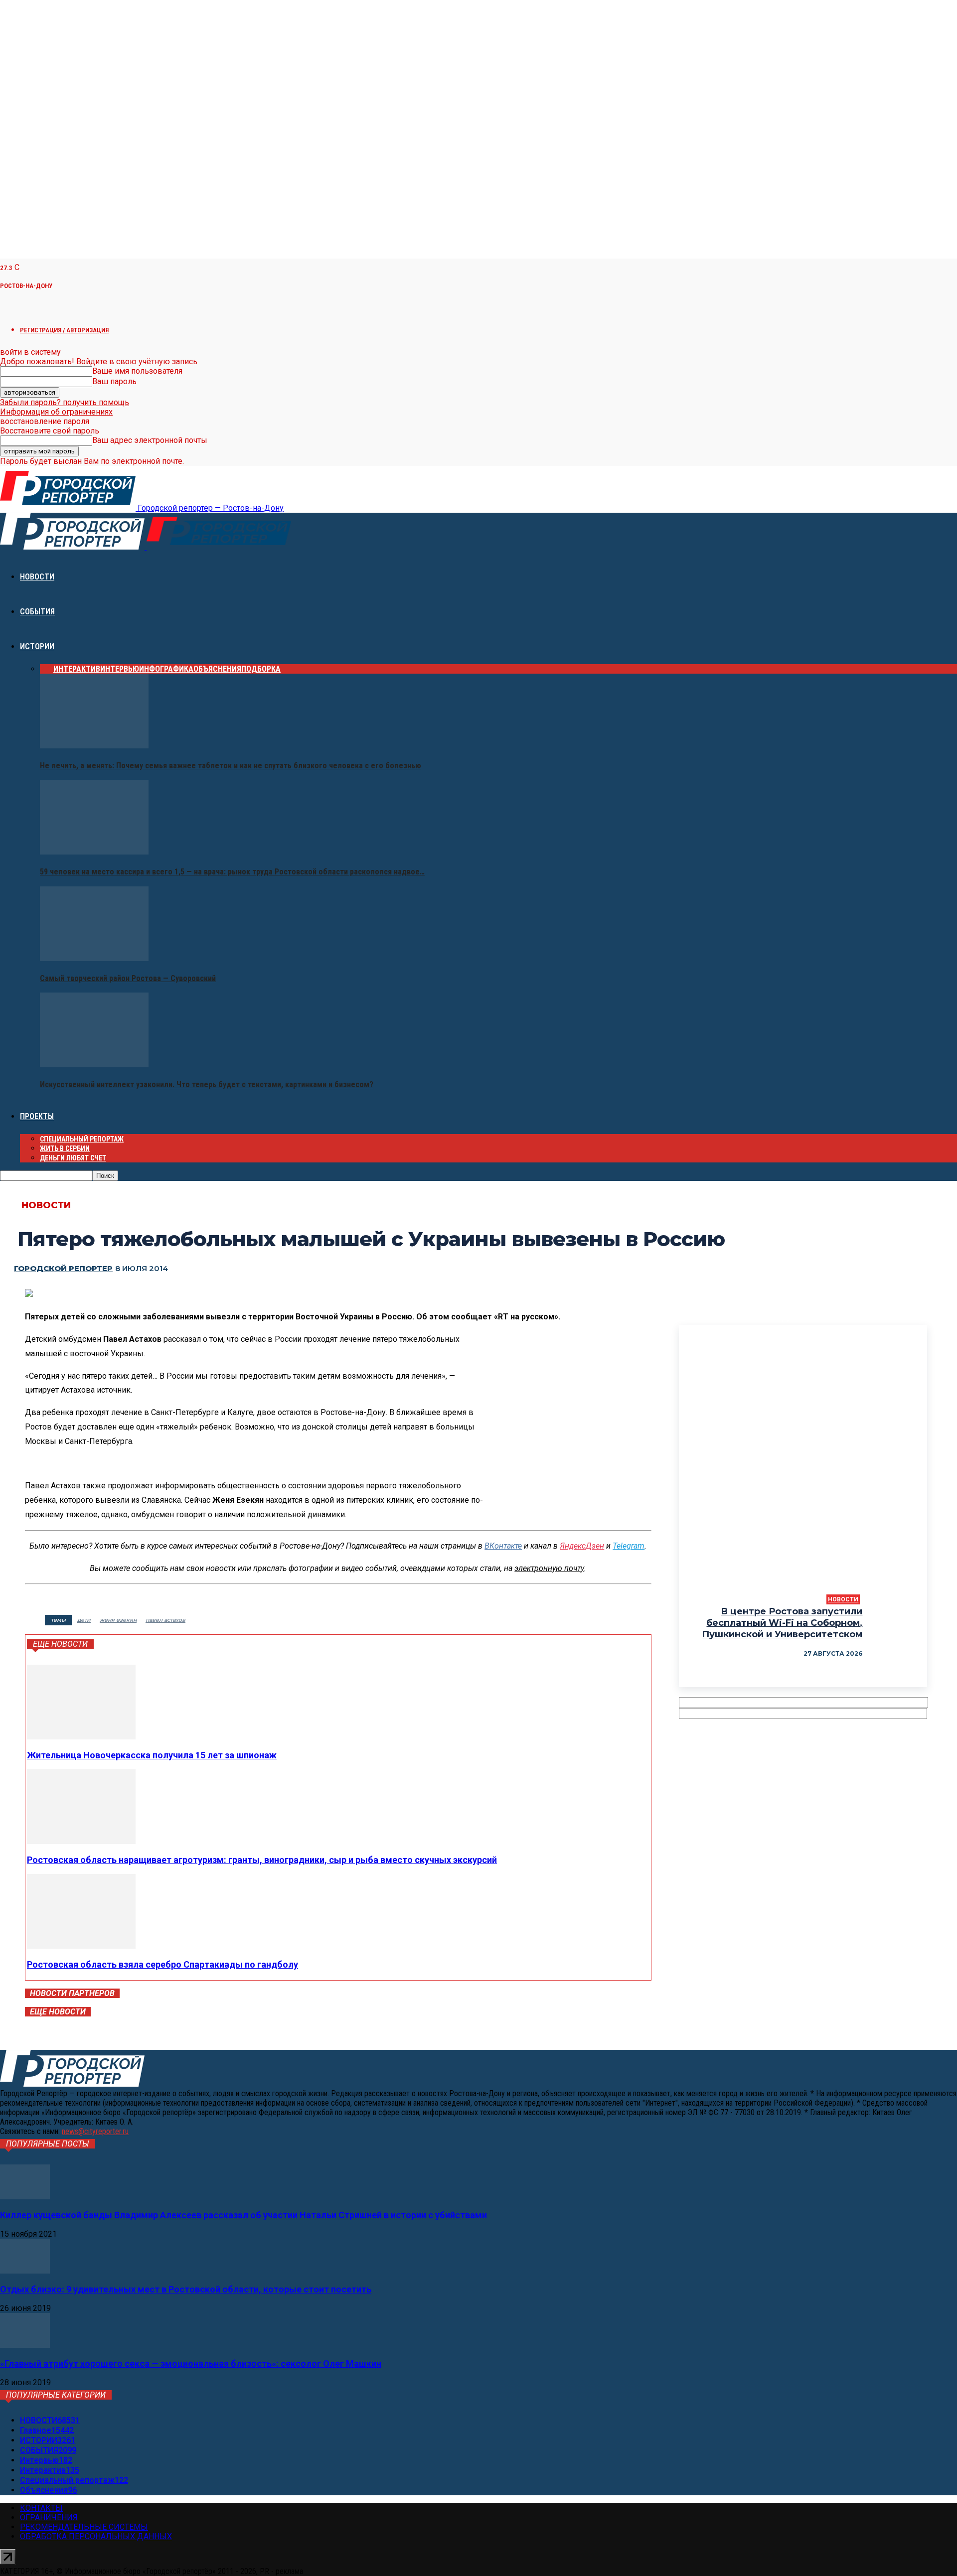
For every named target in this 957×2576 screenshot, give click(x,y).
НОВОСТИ (37, 577)
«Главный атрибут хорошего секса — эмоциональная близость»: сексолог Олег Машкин (191, 2363)
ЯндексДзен (582, 1546)
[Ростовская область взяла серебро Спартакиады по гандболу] (81, 1946)
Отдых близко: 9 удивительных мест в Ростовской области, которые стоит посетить (186, 2289)
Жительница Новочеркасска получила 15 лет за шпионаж (152, 1755)
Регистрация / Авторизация (64, 330)
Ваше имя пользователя (137, 371)
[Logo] (73, 547)
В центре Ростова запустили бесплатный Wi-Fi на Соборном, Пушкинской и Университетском (782, 1623)
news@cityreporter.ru (95, 2131)
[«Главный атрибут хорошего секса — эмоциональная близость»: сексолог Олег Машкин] (25, 2345)
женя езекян (118, 1620)
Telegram (629, 1546)
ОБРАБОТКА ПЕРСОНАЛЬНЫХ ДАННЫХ (96, 2536)
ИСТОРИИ (37, 646)
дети (84, 1620)
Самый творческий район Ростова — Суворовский (128, 978)
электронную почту (549, 1568)
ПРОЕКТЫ (37, 1116)
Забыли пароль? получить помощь (65, 402)
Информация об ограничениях (56, 412)
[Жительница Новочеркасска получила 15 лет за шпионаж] (81, 1737)
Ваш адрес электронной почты (150, 440)
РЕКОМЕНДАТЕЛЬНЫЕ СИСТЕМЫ (84, 2527)
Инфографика (166, 669)
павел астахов (165, 1620)
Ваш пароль (114, 381)
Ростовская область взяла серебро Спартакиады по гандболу (162, 1964)
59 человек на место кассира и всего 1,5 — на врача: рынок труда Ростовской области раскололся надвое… (232, 872)
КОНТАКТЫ (41, 2508)
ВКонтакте (503, 1546)
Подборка (261, 669)
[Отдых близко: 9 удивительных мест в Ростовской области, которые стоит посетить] (25, 2271)
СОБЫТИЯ (37, 612)
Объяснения (217, 669)
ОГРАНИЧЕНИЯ (49, 2517)
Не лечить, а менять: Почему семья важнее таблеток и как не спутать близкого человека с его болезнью (231, 766)
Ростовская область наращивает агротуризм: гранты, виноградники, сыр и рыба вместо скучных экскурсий (262, 1860)
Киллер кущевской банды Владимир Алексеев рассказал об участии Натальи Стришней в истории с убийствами (243, 2215)
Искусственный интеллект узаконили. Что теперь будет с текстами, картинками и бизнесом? (207, 1084)
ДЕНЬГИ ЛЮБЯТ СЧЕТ (73, 1158)
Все (47, 669)
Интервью (120, 669)
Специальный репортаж (82, 1139)
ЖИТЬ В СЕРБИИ (65, 1148)
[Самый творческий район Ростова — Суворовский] (94, 958)
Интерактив (77, 669)
